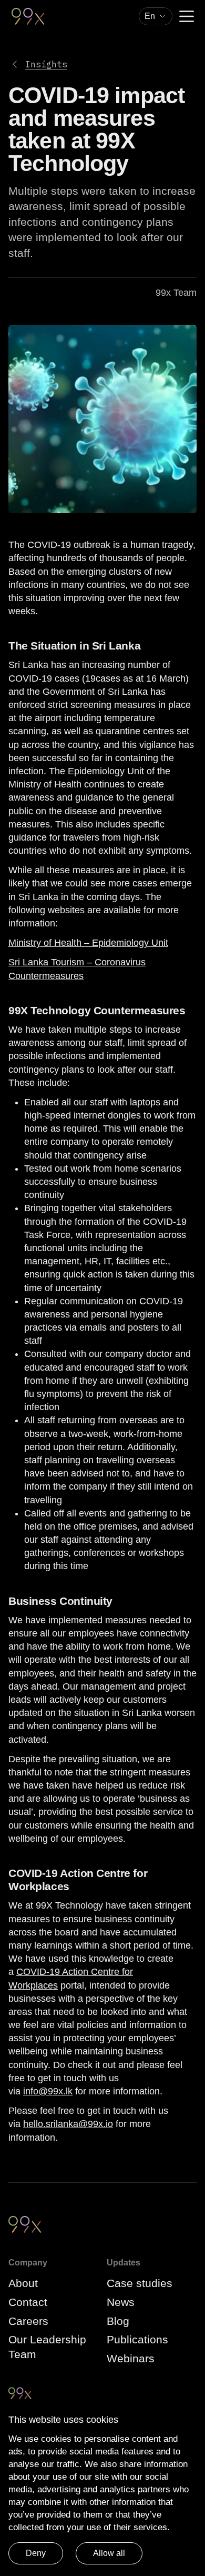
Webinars (131, 2358)
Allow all (109, 2553)
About (23, 2283)
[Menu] (187, 16)
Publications (137, 2339)
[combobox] (156, 16)
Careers (28, 2321)
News (121, 2302)
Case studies (140, 2283)
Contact (28, 2302)
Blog (118, 2321)
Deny (36, 2553)
